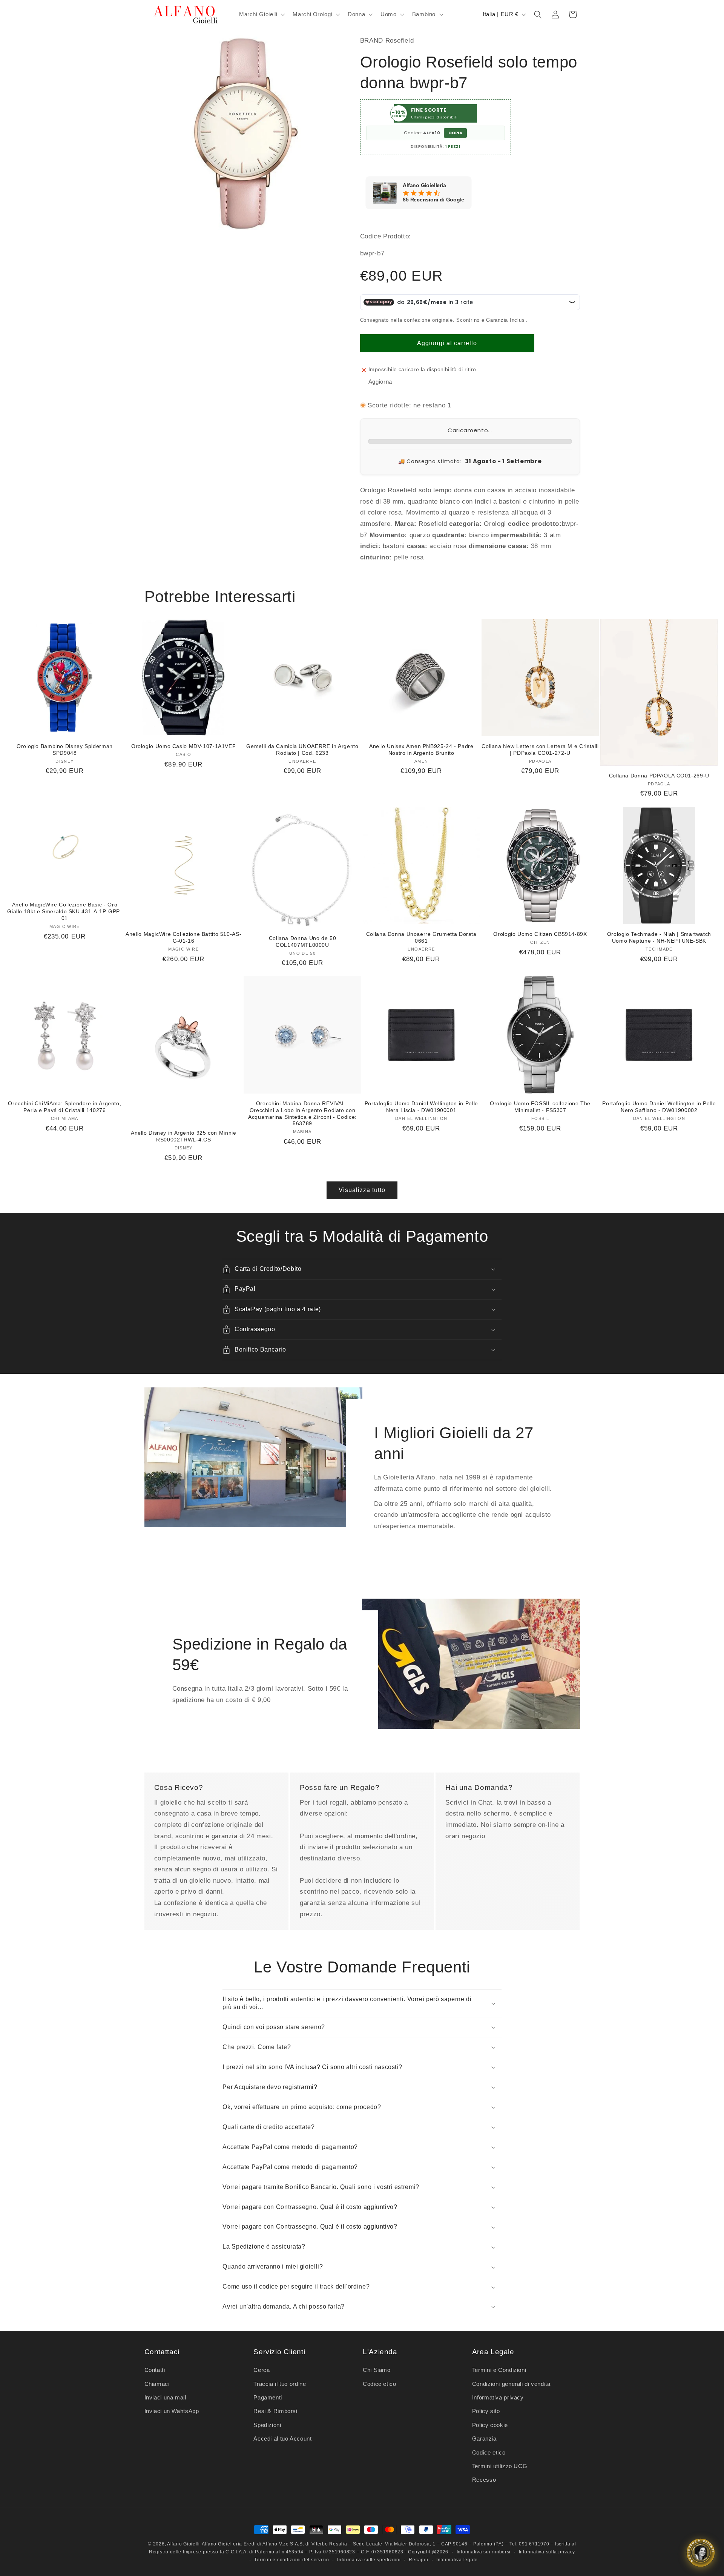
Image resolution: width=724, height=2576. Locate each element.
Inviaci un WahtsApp (172, 2411)
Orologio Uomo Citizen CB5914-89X (540, 934)
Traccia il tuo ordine (280, 2384)
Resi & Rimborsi (275, 2411)
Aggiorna (380, 382)
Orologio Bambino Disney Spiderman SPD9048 (65, 750)
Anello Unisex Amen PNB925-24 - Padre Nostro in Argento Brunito (421, 750)
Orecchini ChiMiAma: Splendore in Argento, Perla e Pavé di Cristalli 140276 (64, 1107)
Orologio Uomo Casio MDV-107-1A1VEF (183, 746)
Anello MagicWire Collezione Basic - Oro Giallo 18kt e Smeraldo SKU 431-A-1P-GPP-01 (64, 912)
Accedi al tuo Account (282, 2439)
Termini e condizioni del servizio (291, 2560)
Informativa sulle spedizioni (369, 2560)
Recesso (484, 2480)
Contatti (155, 2370)
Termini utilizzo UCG (500, 2466)
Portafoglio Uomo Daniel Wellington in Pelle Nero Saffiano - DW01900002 (659, 1107)
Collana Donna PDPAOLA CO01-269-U (659, 776)
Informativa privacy (498, 2398)
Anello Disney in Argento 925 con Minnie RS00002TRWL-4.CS (184, 1136)
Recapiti (418, 2560)
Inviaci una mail (165, 2398)
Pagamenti (268, 2398)
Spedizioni (267, 2425)
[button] (261, 14)
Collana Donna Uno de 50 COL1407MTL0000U (303, 942)
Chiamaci (157, 2384)
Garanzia (484, 2439)
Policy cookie (490, 2425)
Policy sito (486, 2411)
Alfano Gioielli (183, 2544)
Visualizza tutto (362, 1190)
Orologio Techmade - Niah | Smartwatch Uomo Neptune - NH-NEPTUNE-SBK (659, 938)
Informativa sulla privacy (547, 2552)
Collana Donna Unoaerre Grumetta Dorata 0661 (421, 938)
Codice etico (380, 2384)
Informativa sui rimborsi (484, 2552)
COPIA (455, 133)
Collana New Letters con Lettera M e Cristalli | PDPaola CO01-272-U (540, 750)
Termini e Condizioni (499, 2370)
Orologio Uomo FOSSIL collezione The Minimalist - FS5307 (540, 1107)
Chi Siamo (377, 2370)
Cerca (262, 2370)
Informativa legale (457, 2560)
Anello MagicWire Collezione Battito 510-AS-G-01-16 (183, 938)
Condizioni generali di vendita (511, 2384)
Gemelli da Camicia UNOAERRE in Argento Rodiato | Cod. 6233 (302, 750)
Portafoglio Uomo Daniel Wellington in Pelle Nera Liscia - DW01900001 (421, 1107)
